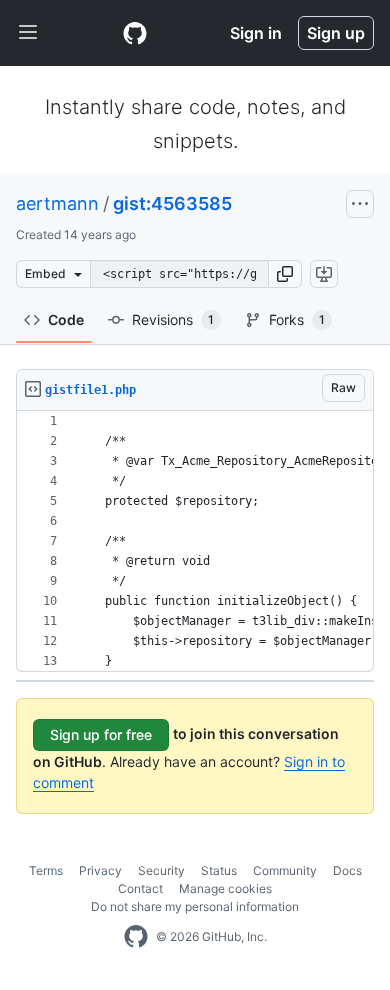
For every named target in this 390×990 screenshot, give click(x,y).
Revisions (173, 319)
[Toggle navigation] (28, 33)
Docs (347, 870)
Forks (297, 319)
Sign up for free (101, 734)
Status (219, 870)
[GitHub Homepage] (136, 937)
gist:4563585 (172, 203)
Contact (140, 888)
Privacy (100, 870)
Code (66, 319)
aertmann (57, 203)
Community (285, 870)
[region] (195, 541)
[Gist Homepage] (135, 33)
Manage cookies (225, 888)
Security (161, 870)
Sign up (336, 33)
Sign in (256, 33)
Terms (46, 870)
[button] (285, 274)
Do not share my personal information (195, 906)
